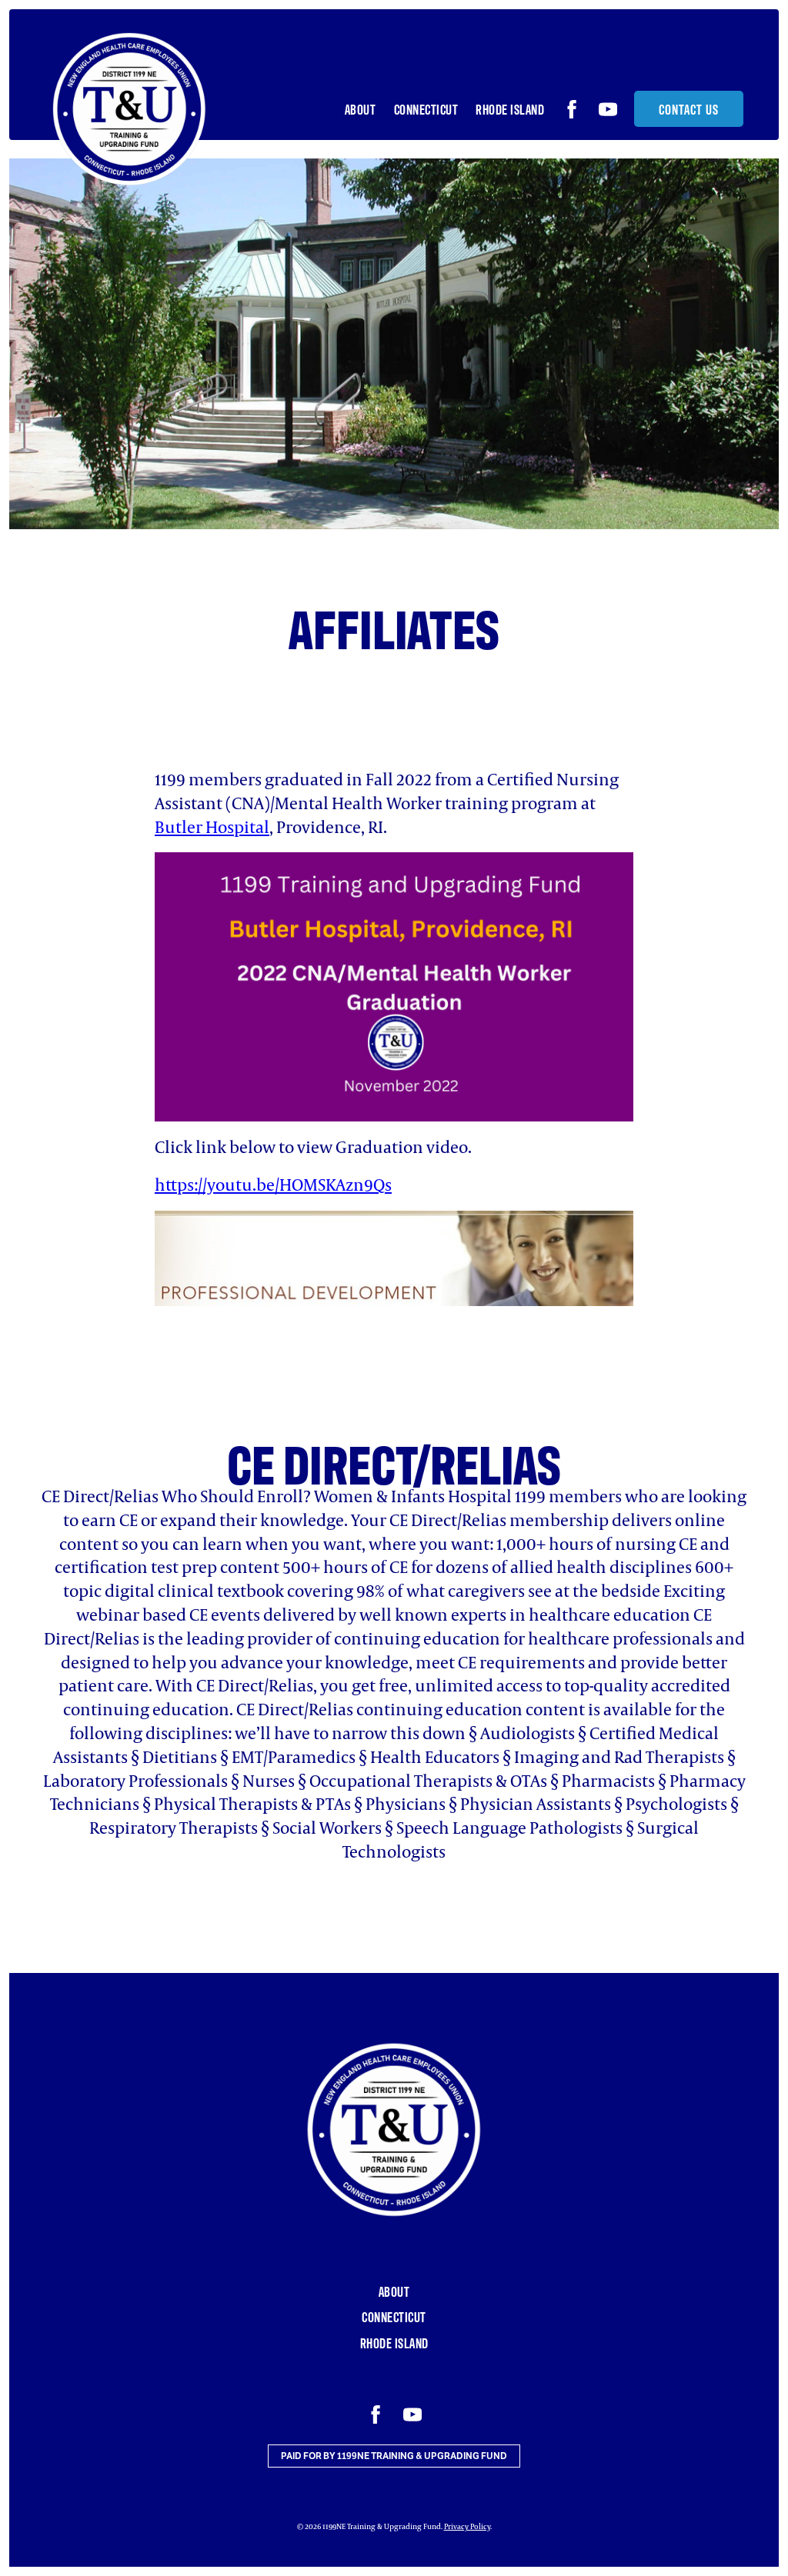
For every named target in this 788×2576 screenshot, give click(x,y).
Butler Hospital (212, 826)
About (361, 109)
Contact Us (689, 109)
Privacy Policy (467, 2526)
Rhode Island (510, 109)
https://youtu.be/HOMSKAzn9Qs (273, 1184)
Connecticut (426, 109)
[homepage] (129, 109)
